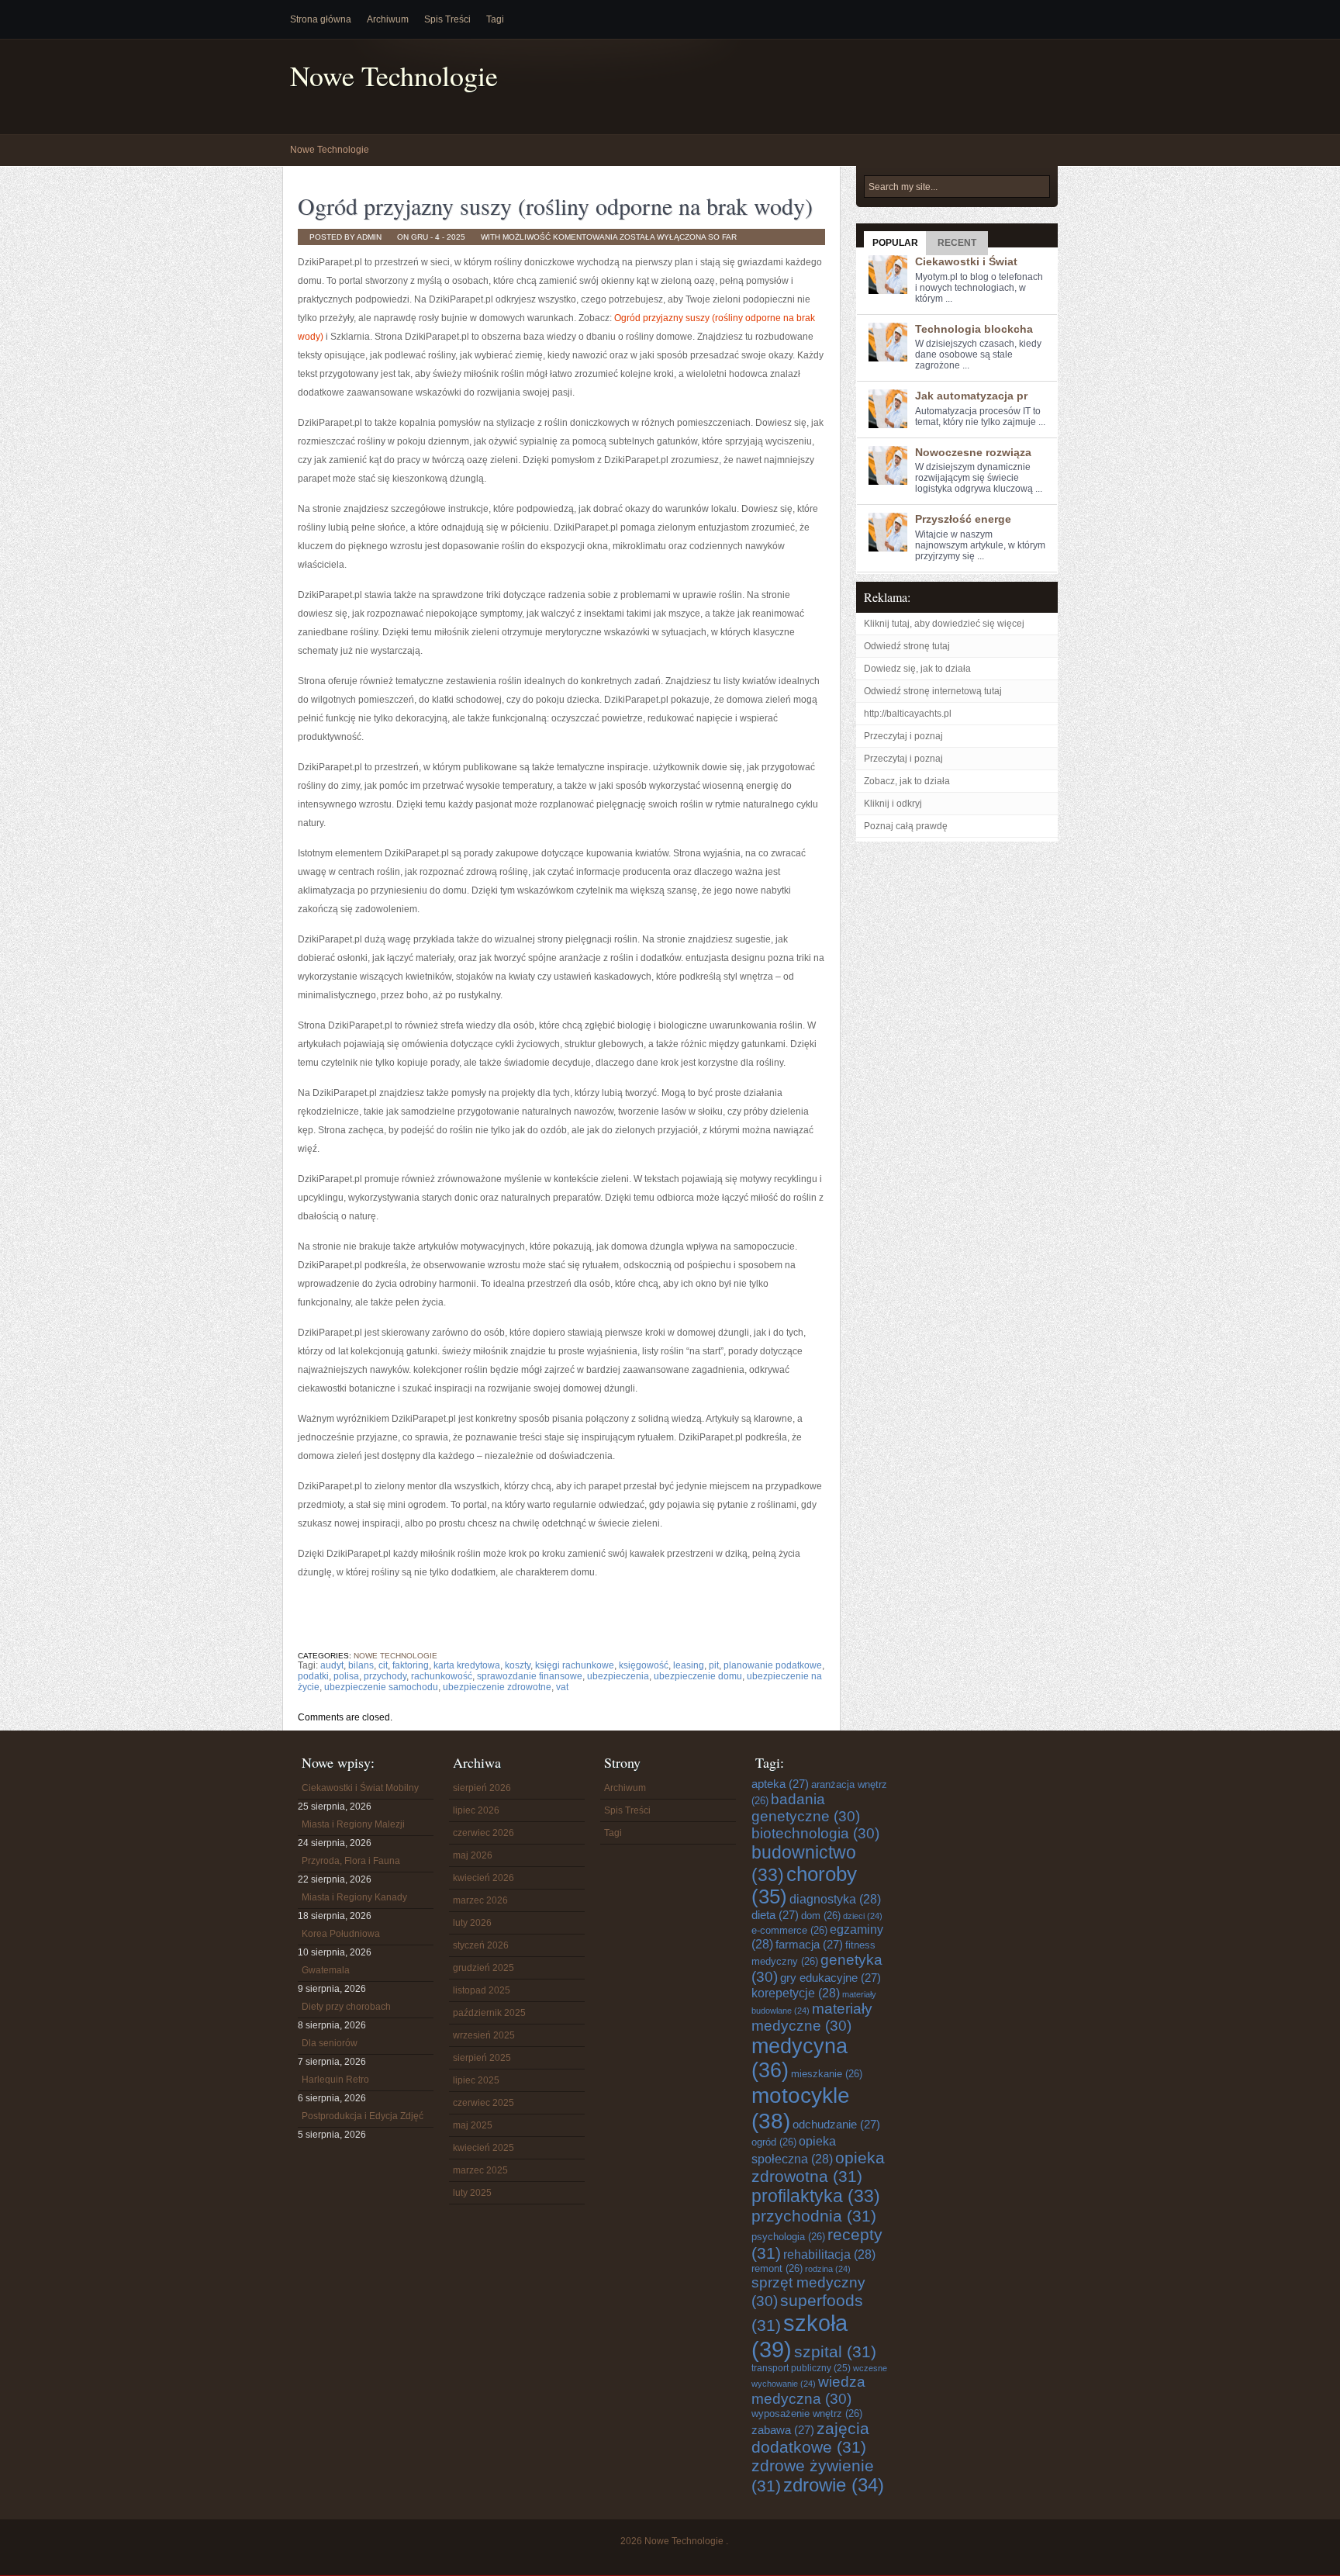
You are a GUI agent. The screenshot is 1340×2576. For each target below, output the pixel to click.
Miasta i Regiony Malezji (353, 1824)
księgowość (644, 1665)
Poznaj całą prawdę (906, 826)
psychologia (788, 2237)
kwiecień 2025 (484, 2148)
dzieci (863, 1916)
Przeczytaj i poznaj (903, 736)
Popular (895, 243)
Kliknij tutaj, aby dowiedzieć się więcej (944, 624)
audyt (332, 1665)
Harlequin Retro (335, 2080)
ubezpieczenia (618, 1676)
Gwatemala (326, 1970)
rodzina (828, 2269)
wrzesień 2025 (484, 2035)
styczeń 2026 (481, 1945)
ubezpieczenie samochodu (381, 1687)
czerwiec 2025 (484, 2103)
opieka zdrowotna (818, 2167)
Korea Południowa (341, 1934)
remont (777, 2268)
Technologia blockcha (974, 329)
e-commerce (789, 1930)
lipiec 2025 (476, 2080)
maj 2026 (473, 1855)
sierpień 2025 (482, 2058)
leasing (689, 1665)
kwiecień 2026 (484, 1878)
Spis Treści (447, 19)
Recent (957, 243)
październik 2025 (489, 2013)
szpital (835, 2351)
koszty (518, 1665)
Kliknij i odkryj (893, 804)
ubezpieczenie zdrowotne (497, 1687)
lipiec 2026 (476, 1810)
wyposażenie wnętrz (807, 2413)
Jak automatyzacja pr (971, 396)
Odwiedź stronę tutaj (907, 646)
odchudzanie (836, 2124)
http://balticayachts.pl (908, 714)
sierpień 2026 (482, 1788)
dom (821, 1916)
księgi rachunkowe (575, 1665)
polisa (346, 1676)
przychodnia (814, 2216)
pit (714, 1665)
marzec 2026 (480, 1900)
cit (383, 1665)
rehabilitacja (829, 2254)
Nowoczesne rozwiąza (973, 452)
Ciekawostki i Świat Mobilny (360, 1788)
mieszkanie (827, 2074)
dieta (775, 1915)
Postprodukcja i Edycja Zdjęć (363, 2116)
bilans (361, 1665)
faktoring (411, 1665)
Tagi (495, 19)
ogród (774, 2142)
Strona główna (321, 19)
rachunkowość (442, 1676)
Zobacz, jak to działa (907, 781)
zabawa (783, 2430)
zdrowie (834, 2485)
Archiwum (388, 19)
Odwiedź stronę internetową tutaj (933, 691)
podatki (313, 1676)
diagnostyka (835, 1899)
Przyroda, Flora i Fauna (351, 1861)
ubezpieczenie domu (698, 1676)
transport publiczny (801, 2368)
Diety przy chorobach (346, 2007)
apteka (780, 1784)
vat (562, 1687)
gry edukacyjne (831, 1978)
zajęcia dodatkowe (810, 2438)
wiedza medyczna (808, 2390)
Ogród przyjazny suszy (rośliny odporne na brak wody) (555, 206)
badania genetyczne (806, 1808)
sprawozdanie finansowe (530, 1676)
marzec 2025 (480, 2170)
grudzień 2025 (484, 1968)
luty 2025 (472, 2193)
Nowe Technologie (394, 76)
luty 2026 (472, 1923)
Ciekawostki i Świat (966, 261)
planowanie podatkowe (773, 1665)
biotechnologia (815, 1833)
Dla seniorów (330, 2043)
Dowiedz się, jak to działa (917, 669)
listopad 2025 (482, 1990)
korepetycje (796, 1993)
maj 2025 (473, 2125)
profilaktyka (816, 2196)
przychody (385, 1676)
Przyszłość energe (963, 519)
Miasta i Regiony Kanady (354, 1897)
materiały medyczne (812, 2017)
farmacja (809, 1944)
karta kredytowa (467, 1665)
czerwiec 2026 (484, 1833)
